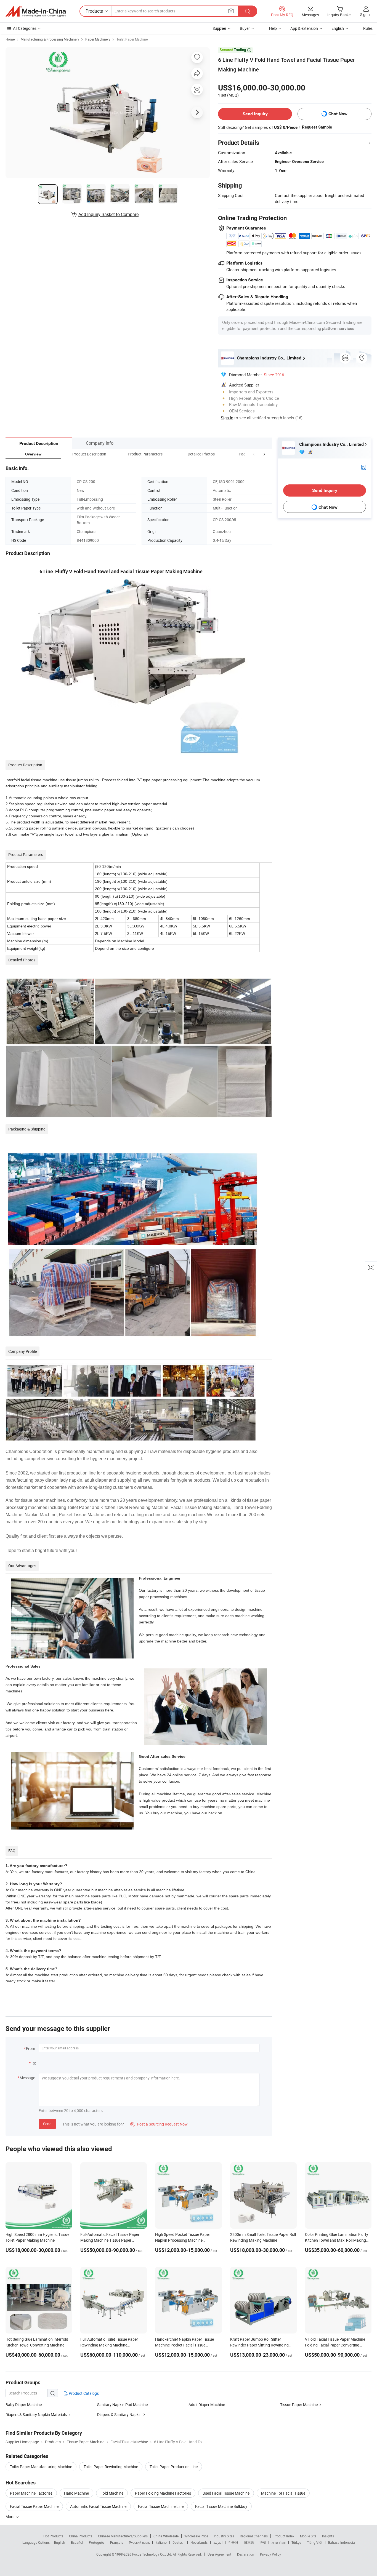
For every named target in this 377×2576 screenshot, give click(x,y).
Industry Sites (224, 2536)
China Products (81, 2536)
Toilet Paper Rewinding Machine (111, 2467)
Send (47, 2124)
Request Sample (317, 127)
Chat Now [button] (338, 114)
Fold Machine (112, 2493)
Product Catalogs (83, 2393)
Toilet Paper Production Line (174, 2467)
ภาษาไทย (279, 2542)
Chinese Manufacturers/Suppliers (123, 2536)
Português (97, 2542)
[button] (254, 454)
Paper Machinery (98, 39)
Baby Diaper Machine (24, 2405)
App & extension (304, 28)
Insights (328, 2536)
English (60, 2542)
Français (117, 2542)
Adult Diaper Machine (207, 2405)
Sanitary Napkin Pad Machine (122, 2405)
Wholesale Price (196, 2536)
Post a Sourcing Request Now (159, 2124)
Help (273, 28)
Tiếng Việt (315, 2542)
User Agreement (219, 2554)
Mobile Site (308, 2536)
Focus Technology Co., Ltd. (152, 2554)
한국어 (233, 2542)
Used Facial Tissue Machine (226, 2493)
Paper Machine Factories (31, 2493)
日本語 (249, 2542)
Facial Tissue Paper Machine (34, 2506)
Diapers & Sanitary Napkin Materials (36, 2414)
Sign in (366, 14)
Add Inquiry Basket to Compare (108, 214)
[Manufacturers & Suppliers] (36, 11)
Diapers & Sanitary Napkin (119, 2414)
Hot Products (53, 2536)
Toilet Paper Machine (132, 39)
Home (10, 39)
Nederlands (199, 2542)
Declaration (246, 2554)
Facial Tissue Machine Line (161, 2506)
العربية (218, 2542)
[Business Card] (363, 467)
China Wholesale (166, 2536)
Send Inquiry (255, 114)
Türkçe (296, 2542)
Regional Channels (254, 2536)
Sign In (227, 418)
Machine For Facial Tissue (283, 2493)
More (10, 2517)
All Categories (25, 28)
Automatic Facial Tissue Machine (98, 2506)
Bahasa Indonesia (342, 2542)
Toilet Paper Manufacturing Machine (41, 2467)
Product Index (284, 2536)
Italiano (161, 2542)
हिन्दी (263, 2542)
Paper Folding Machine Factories (163, 2493)
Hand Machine (76, 2493)
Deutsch (179, 2542)
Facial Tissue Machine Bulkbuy (221, 2506)
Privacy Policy (270, 2554)
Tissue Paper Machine (299, 2405)
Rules (368, 28)
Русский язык (139, 2542)
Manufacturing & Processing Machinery (50, 39)
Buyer (245, 28)
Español (77, 2542)
